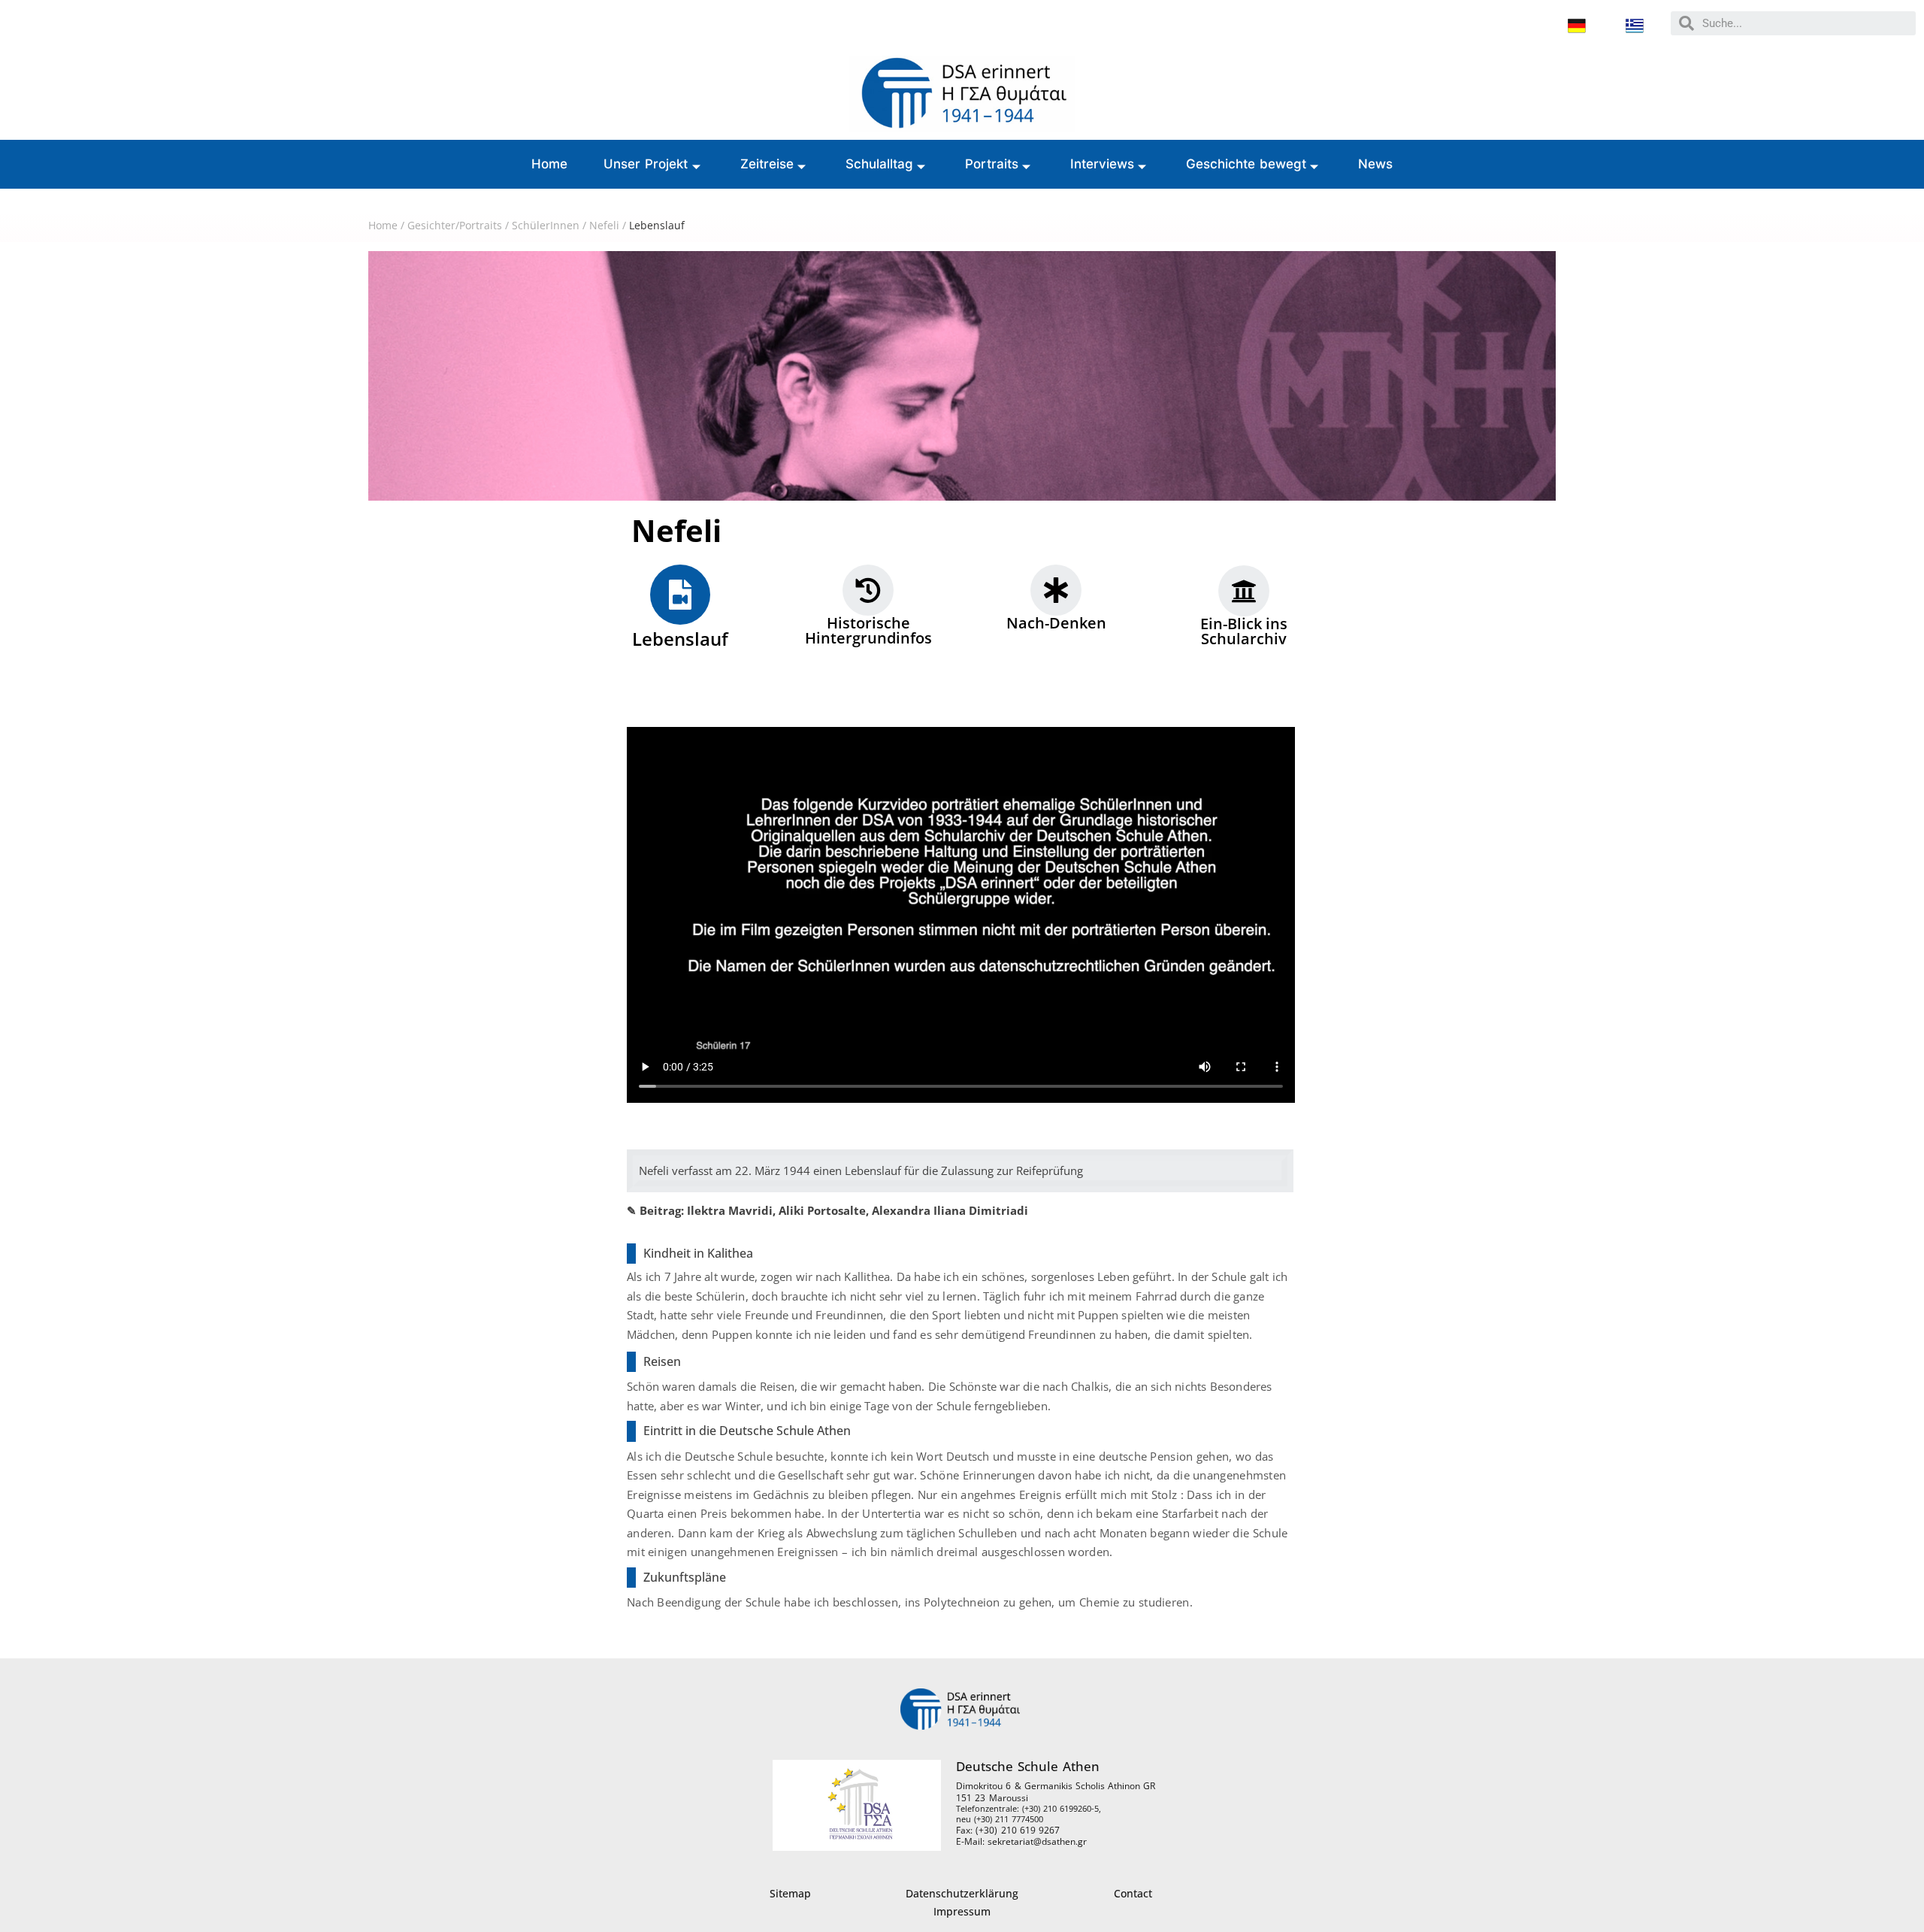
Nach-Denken (1056, 623)
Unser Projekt (646, 164)
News (1375, 164)
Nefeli (604, 225)
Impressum (962, 1911)
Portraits (992, 164)
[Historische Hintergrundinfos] (868, 590)
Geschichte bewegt (1246, 164)
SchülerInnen (546, 225)
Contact (1133, 1893)
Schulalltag (879, 164)
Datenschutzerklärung (962, 1893)
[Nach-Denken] (1056, 590)
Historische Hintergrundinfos (868, 630)
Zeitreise (767, 164)
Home (549, 164)
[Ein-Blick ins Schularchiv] (1244, 591)
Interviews (1102, 164)
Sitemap (790, 1893)
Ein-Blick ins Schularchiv (1244, 631)
